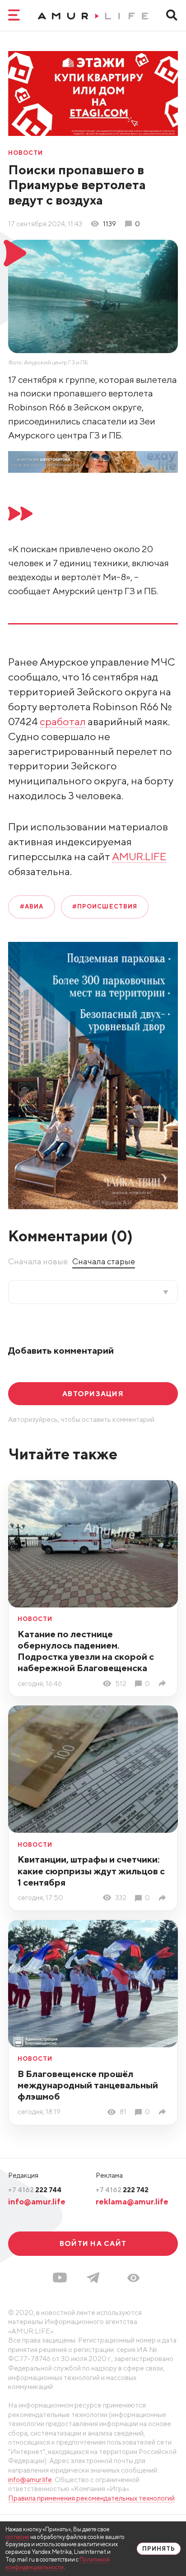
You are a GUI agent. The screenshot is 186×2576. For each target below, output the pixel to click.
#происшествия (105, 906)
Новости (26, 153)
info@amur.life (37, 2201)
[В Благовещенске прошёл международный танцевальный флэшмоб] (164, 2112)
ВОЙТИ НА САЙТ (93, 2243)
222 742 (122, 2189)
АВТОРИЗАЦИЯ (93, 1393)
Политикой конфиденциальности (58, 2563)
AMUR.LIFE (139, 856)
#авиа (32, 906)
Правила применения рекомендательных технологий (91, 2498)
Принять (159, 2549)
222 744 (35, 2189)
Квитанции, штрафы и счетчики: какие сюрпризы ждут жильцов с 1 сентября (91, 1870)
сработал (63, 721)
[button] (133, 2278)
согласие (17, 2537)
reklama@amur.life (132, 2201)
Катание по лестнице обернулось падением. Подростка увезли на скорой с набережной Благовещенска (86, 1651)
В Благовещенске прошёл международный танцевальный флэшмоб (88, 2085)
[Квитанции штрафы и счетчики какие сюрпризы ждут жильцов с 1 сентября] (164, 1898)
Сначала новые (38, 1261)
